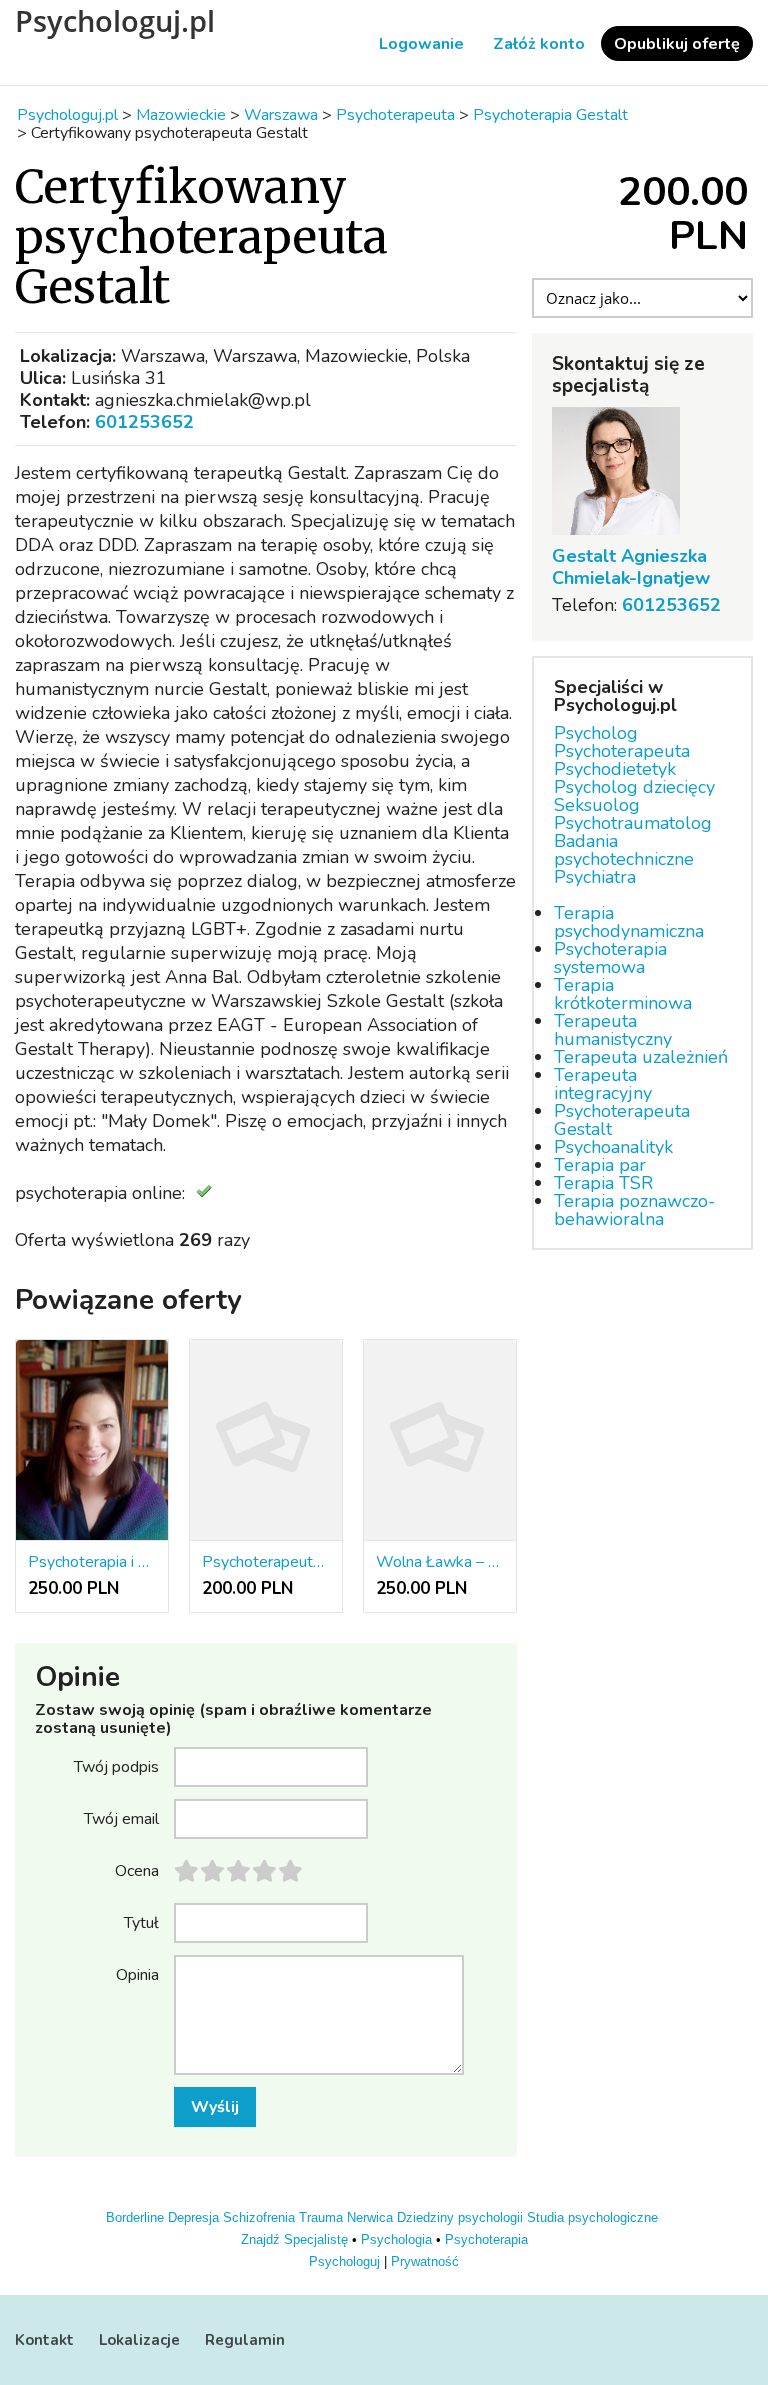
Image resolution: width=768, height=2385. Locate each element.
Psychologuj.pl (115, 21)
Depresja (193, 2217)
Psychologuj (344, 2261)
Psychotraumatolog (633, 823)
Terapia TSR (603, 1183)
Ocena (137, 1870)
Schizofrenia (259, 2217)
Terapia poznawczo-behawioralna (635, 1210)
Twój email (121, 1818)
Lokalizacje (139, 2340)
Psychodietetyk (615, 769)
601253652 (144, 422)
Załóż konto (539, 44)
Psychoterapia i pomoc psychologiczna (92, 1562)
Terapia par (600, 1165)
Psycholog (596, 733)
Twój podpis (116, 1766)
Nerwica (370, 2217)
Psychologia (396, 2239)
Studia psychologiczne (592, 2217)
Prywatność (425, 2261)
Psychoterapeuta (622, 751)
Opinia (137, 1974)
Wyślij (215, 2107)
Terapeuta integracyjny (603, 1084)
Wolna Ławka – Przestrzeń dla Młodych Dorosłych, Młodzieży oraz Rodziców (440, 1562)
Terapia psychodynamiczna (629, 922)
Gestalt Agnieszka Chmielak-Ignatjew (631, 567)
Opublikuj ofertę (677, 44)
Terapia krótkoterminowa (623, 994)
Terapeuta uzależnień (641, 1057)
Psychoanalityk (613, 1147)
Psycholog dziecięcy (634, 787)
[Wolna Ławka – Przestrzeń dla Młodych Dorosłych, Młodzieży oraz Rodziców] (440, 1440)
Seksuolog (597, 805)
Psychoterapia (486, 2239)
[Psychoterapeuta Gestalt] (266, 1440)
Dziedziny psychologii (460, 2217)
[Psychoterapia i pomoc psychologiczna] (92, 1440)
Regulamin (245, 2340)
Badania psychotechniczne (624, 850)
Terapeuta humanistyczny (613, 1030)
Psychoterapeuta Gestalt (266, 1562)
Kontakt (44, 2340)
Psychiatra (595, 877)
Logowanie (421, 44)
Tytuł (141, 1922)
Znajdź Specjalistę (294, 2239)
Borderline (135, 2217)
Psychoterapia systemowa (610, 958)
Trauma (321, 2217)
